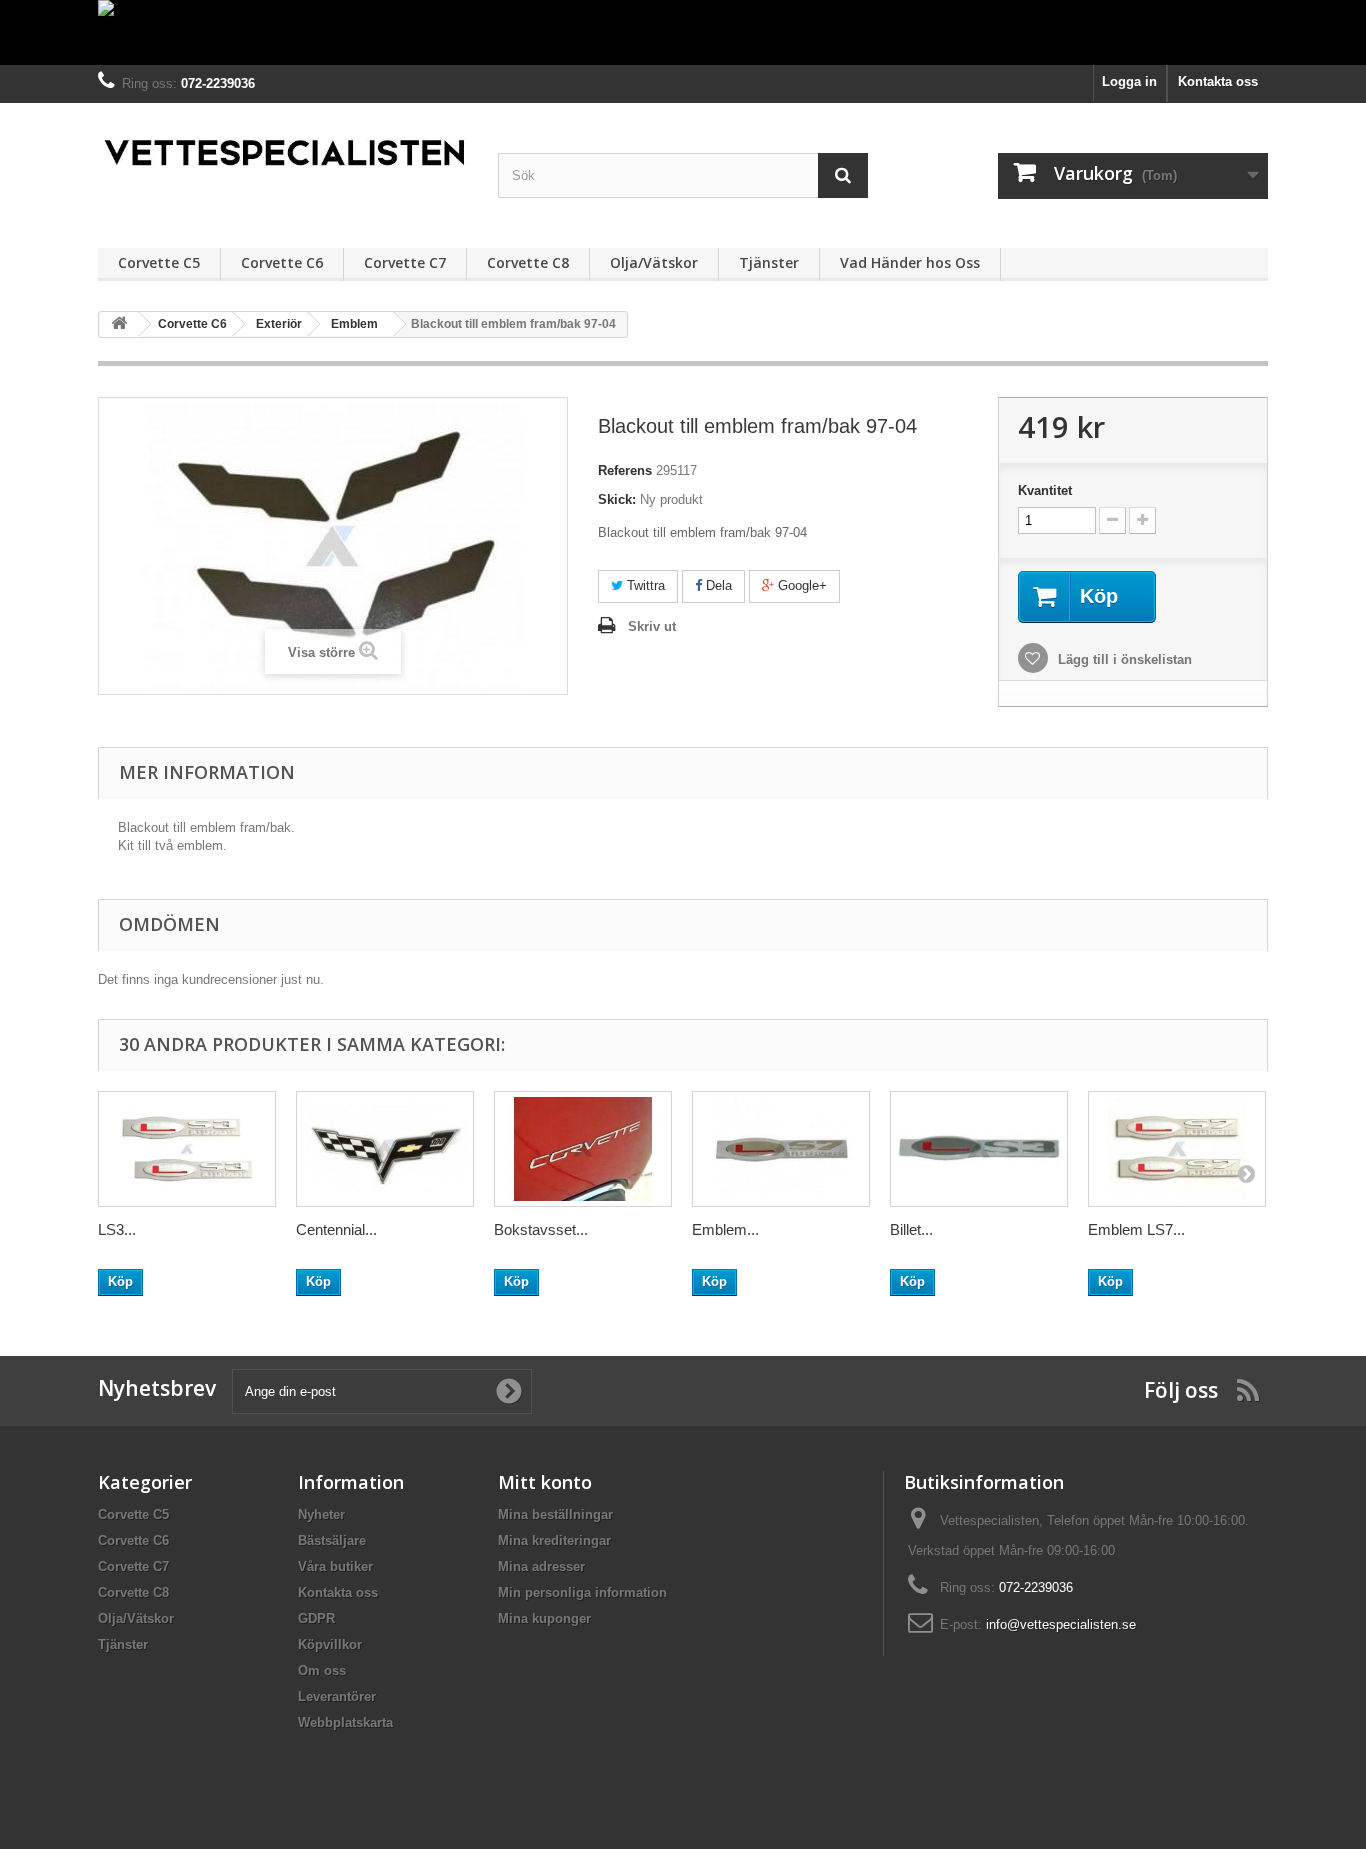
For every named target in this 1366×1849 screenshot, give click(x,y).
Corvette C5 (159, 262)
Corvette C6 (282, 262)
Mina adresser (541, 1566)
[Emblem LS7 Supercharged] (1177, 1149)
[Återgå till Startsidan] (119, 324)
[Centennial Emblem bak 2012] (385, 1149)
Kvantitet (1045, 490)
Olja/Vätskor (654, 262)
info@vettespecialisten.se (1061, 1624)
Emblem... (725, 1229)
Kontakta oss (1218, 81)
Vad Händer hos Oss (910, 262)
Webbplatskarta (345, 1722)
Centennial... (336, 1229)
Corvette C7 (405, 262)
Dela (717, 585)
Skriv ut (652, 626)
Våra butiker (335, 1566)
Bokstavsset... (541, 1229)
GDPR (316, 1618)
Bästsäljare (332, 1540)
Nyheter (321, 1514)
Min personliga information (582, 1592)
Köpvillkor (330, 1644)
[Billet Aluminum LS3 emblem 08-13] (979, 1149)
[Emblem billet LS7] (781, 1149)
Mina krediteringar (554, 1540)
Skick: (617, 499)
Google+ (800, 585)
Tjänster (769, 262)
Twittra (644, 585)
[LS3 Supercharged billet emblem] (187, 1149)
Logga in (1129, 81)
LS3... (117, 1229)
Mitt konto (545, 1482)
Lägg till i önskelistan (1123, 659)
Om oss (322, 1670)
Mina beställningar (555, 1514)
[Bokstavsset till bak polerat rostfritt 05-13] (583, 1149)
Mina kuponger (544, 1618)
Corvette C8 (528, 262)
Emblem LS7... (1136, 1229)
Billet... (911, 1229)
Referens (625, 470)
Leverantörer (337, 1696)
